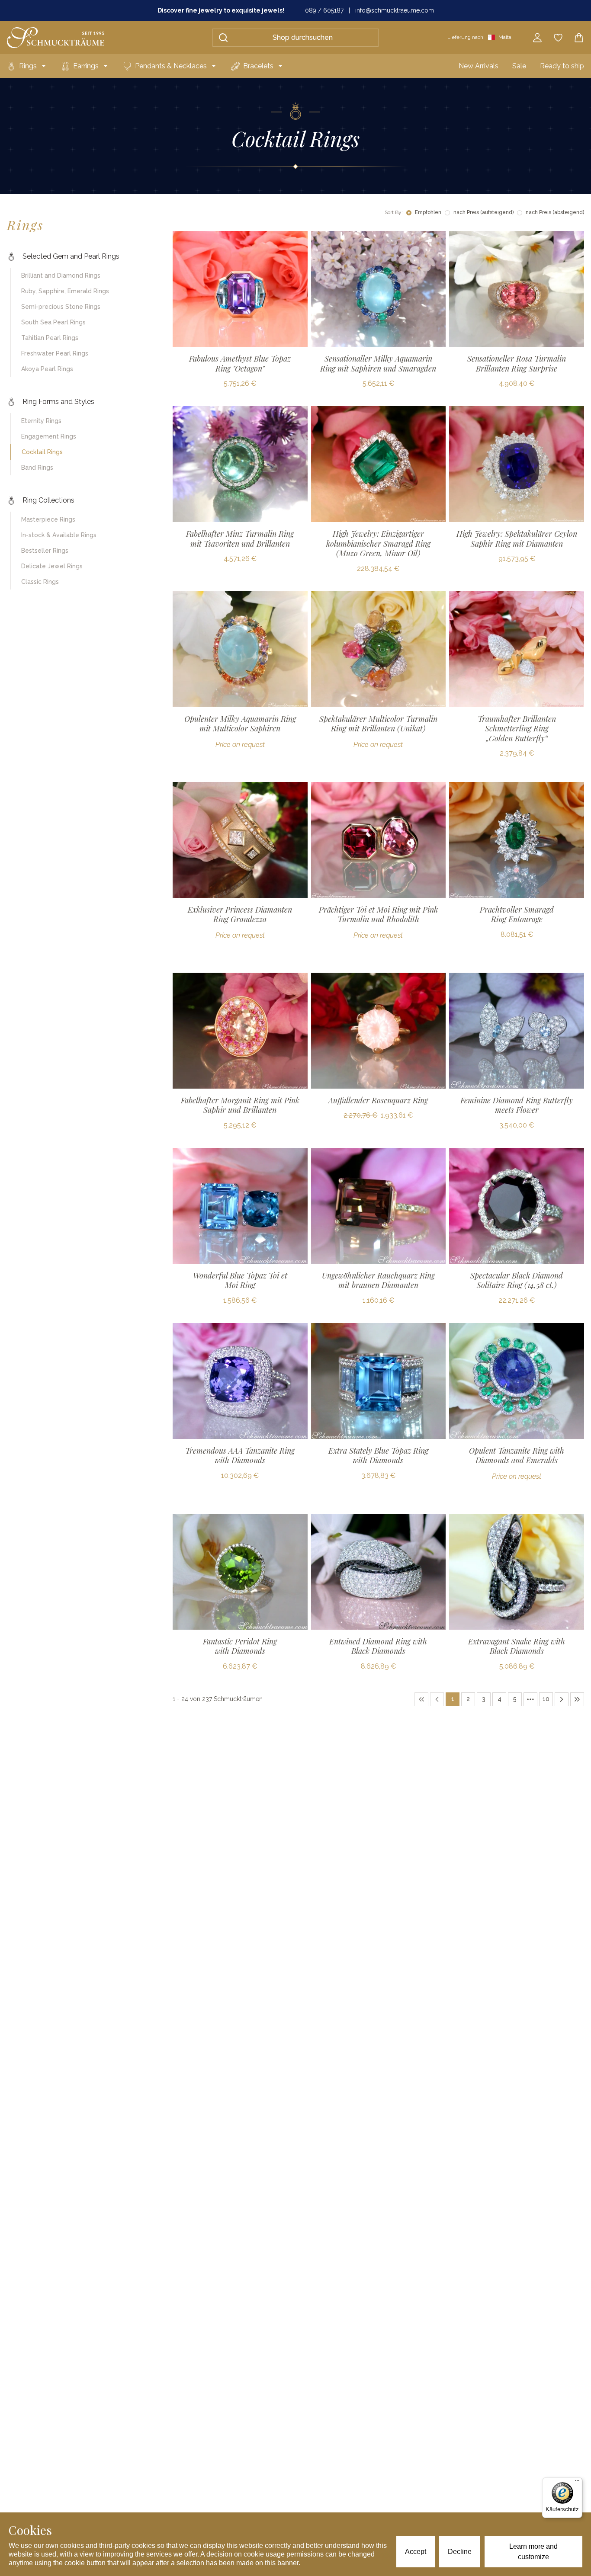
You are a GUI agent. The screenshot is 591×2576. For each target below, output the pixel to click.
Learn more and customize (533, 2552)
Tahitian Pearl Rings (50, 338)
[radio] (409, 213)
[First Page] (421, 1699)
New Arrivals (479, 66)
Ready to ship (562, 66)
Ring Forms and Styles (58, 402)
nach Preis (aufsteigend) (483, 212)
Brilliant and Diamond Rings (61, 276)
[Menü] (577, 2483)
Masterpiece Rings (48, 519)
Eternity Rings (41, 421)
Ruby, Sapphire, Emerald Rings (65, 291)
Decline (460, 2552)
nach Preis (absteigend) (555, 212)
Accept (416, 2552)
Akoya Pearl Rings (47, 369)
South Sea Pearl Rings (53, 322)
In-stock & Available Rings (59, 535)
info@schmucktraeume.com (395, 10)
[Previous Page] (437, 1699)
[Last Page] (577, 1699)
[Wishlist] (558, 38)
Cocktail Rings (42, 452)
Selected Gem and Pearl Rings (71, 256)
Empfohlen (428, 212)
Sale (519, 66)
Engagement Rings (49, 436)
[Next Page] (562, 1699)
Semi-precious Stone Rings (61, 307)
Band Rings (37, 468)
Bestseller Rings (45, 551)
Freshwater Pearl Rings (55, 353)
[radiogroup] (495, 213)
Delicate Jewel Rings (52, 566)
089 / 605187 (324, 10)
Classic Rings (40, 582)
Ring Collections (48, 500)
